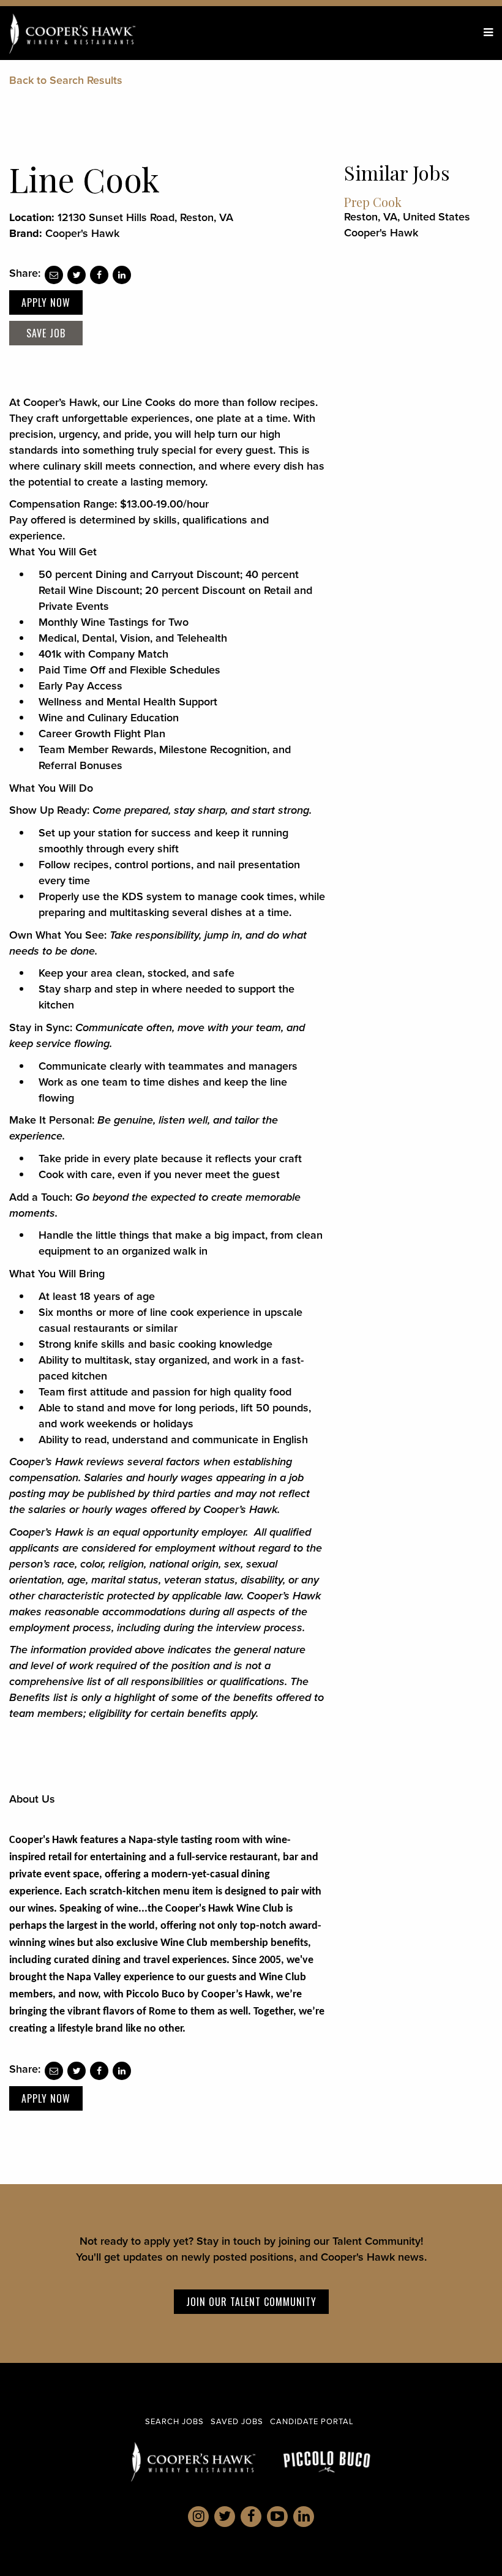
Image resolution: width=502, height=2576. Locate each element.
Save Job (46, 333)
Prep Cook (373, 202)
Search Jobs (174, 2421)
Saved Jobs (237, 2421)
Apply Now (46, 302)
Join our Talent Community (251, 2302)
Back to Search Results (66, 80)
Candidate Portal (312, 2421)
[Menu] (488, 32)
